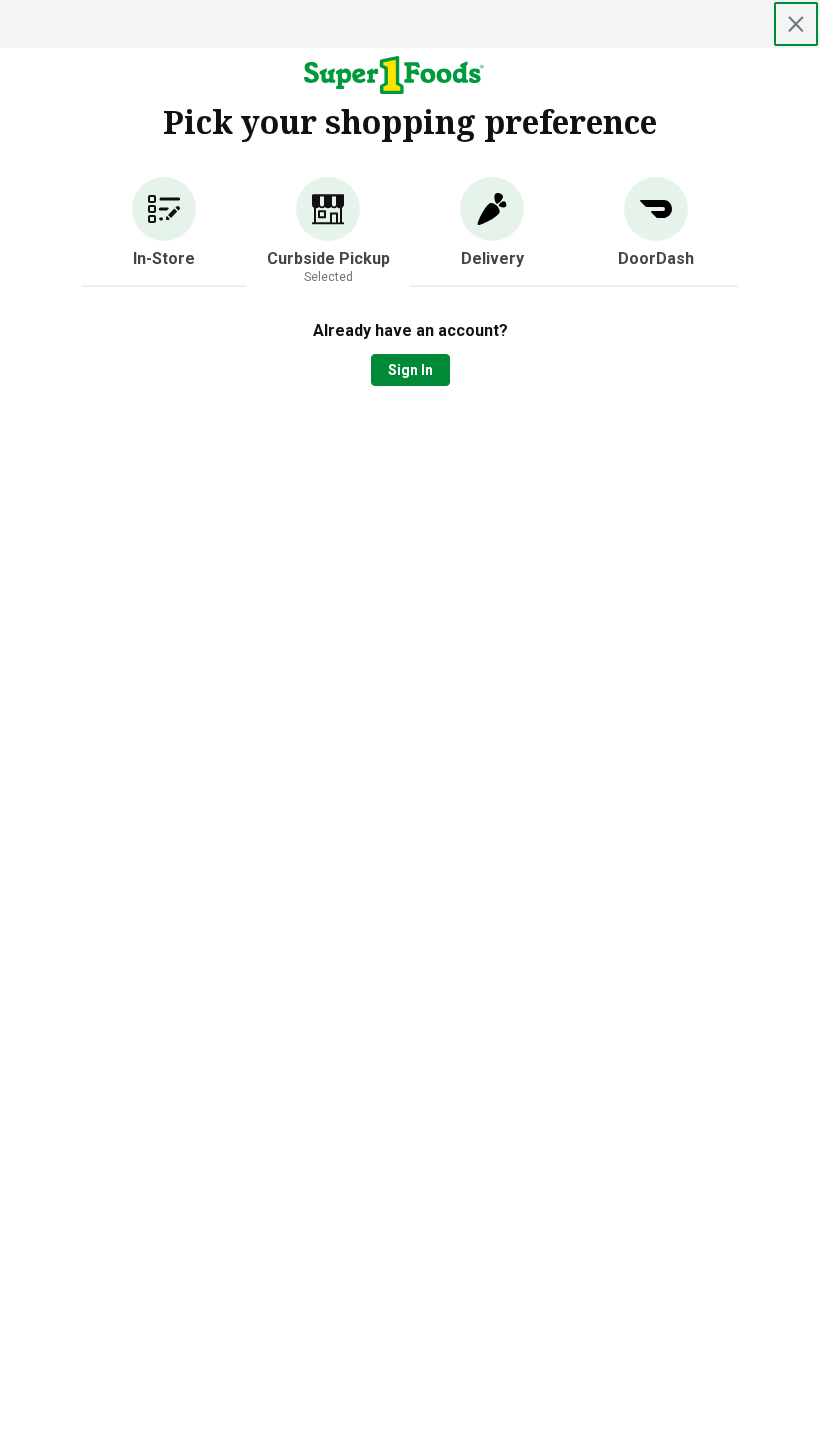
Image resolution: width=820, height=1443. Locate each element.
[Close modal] (796, 24)
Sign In (410, 370)
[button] (164, 232)
